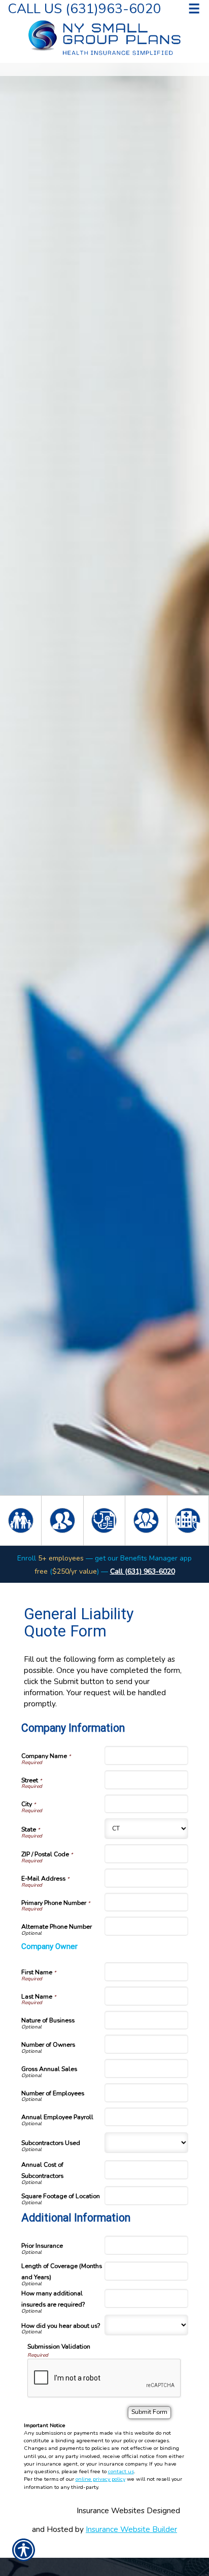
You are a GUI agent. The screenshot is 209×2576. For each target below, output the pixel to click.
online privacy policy (100, 2479)
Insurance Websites (111, 2510)
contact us (121, 2471)
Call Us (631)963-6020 (84, 8)
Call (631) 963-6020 (143, 1571)
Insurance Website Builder (131, 2529)
